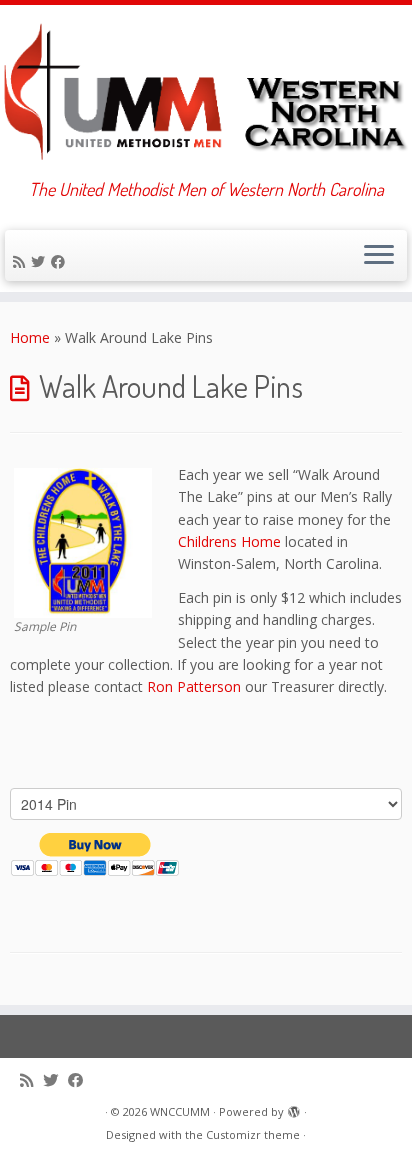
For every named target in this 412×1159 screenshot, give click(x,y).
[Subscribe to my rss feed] (22, 261)
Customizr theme (253, 1134)
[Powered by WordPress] (294, 1108)
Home (30, 337)
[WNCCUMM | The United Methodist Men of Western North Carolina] (206, 92)
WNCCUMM (180, 1111)
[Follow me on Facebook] (61, 261)
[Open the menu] (379, 256)
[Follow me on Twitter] (41, 261)
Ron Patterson (194, 686)
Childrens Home (229, 541)
